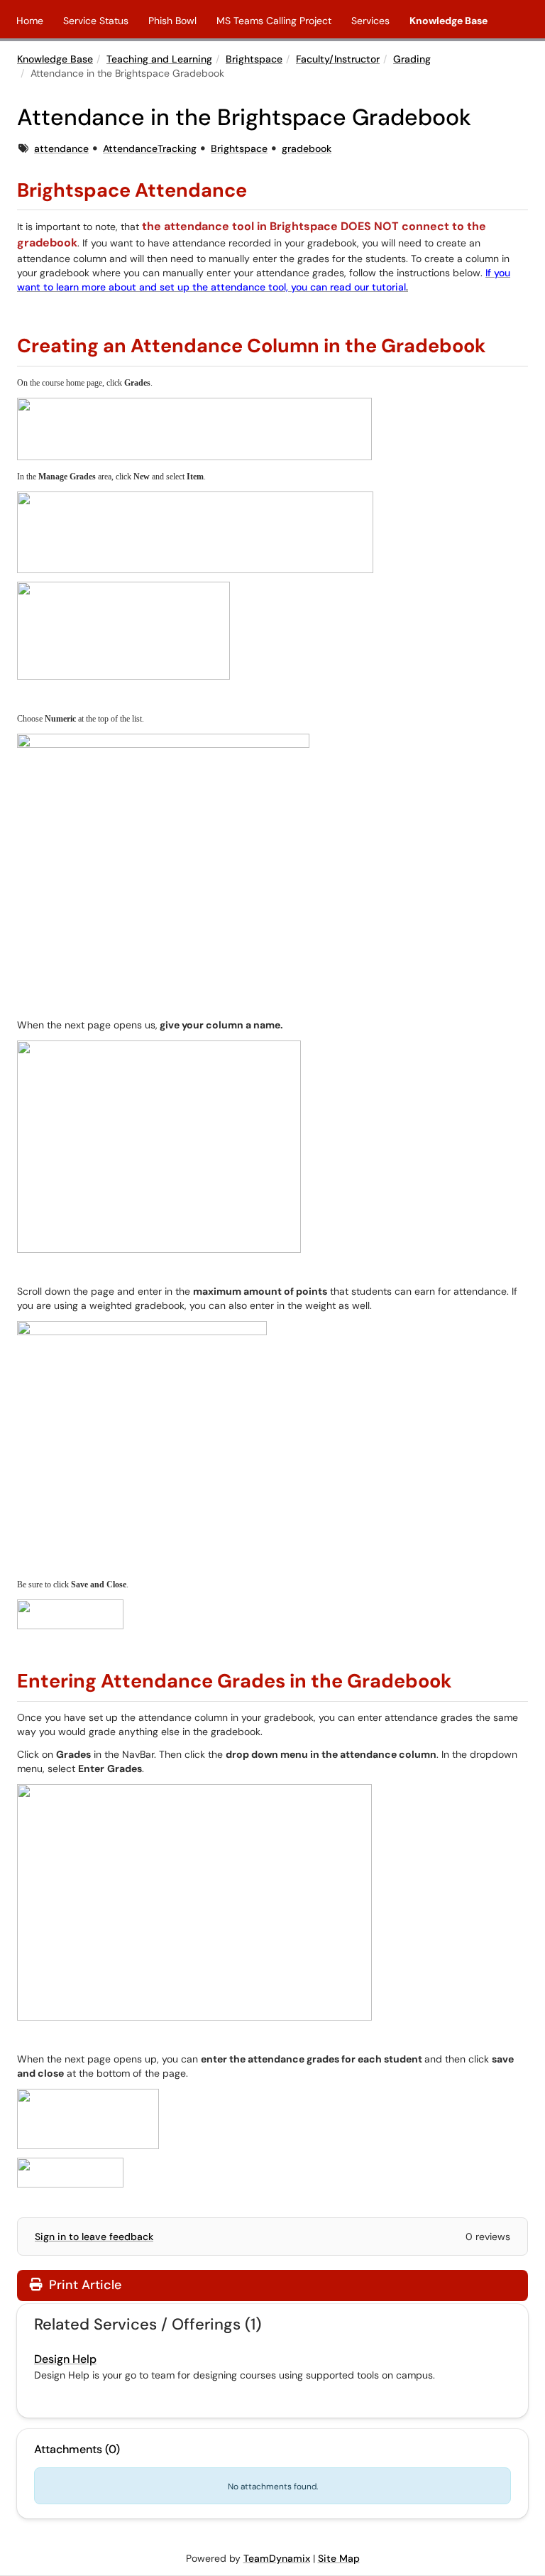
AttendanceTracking (150, 148)
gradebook (307, 148)
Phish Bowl (172, 21)
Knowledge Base (448, 21)
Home (30, 21)
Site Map (339, 2558)
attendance (61, 148)
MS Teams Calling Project (274, 21)
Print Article (83, 2285)
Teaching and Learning (159, 59)
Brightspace (254, 59)
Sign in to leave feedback (94, 2237)
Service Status (96, 21)
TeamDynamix (277, 2558)
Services (370, 21)
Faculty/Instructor (338, 59)
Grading (412, 59)
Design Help (65, 2359)
